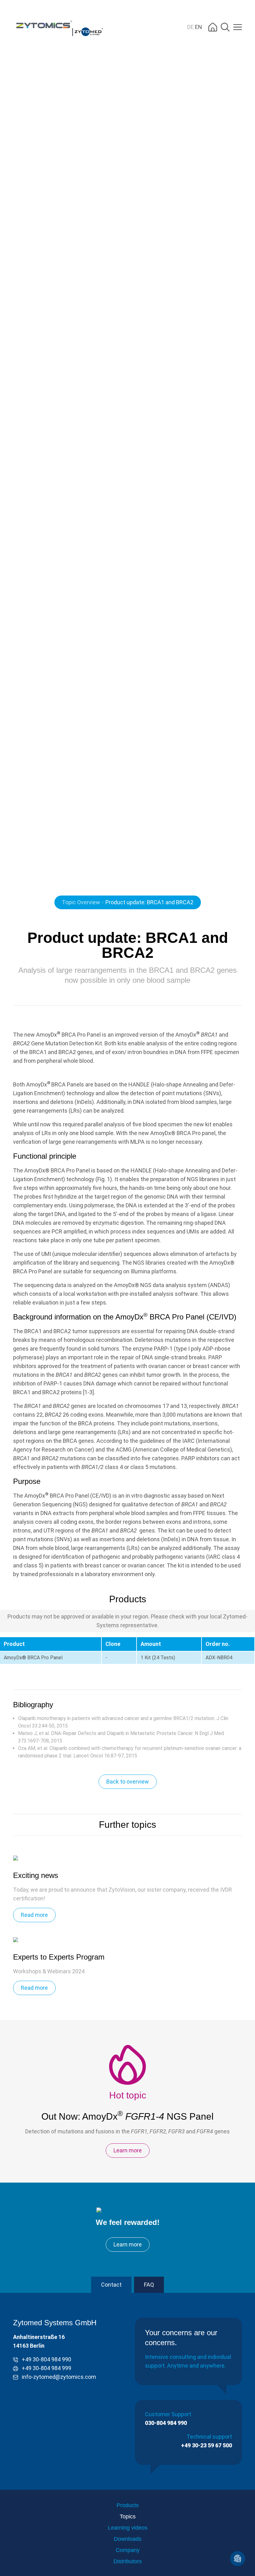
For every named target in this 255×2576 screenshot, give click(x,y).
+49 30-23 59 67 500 (206, 2445)
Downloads (128, 2539)
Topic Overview (81, 902)
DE (191, 27)
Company (128, 2550)
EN (199, 27)
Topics (128, 2517)
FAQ (149, 2285)
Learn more (128, 2150)
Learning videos (128, 2528)
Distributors (128, 2561)
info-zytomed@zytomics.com (59, 2377)
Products (128, 2505)
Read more (34, 1915)
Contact (111, 2285)
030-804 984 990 (166, 2423)
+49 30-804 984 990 (46, 2359)
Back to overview (128, 1782)
